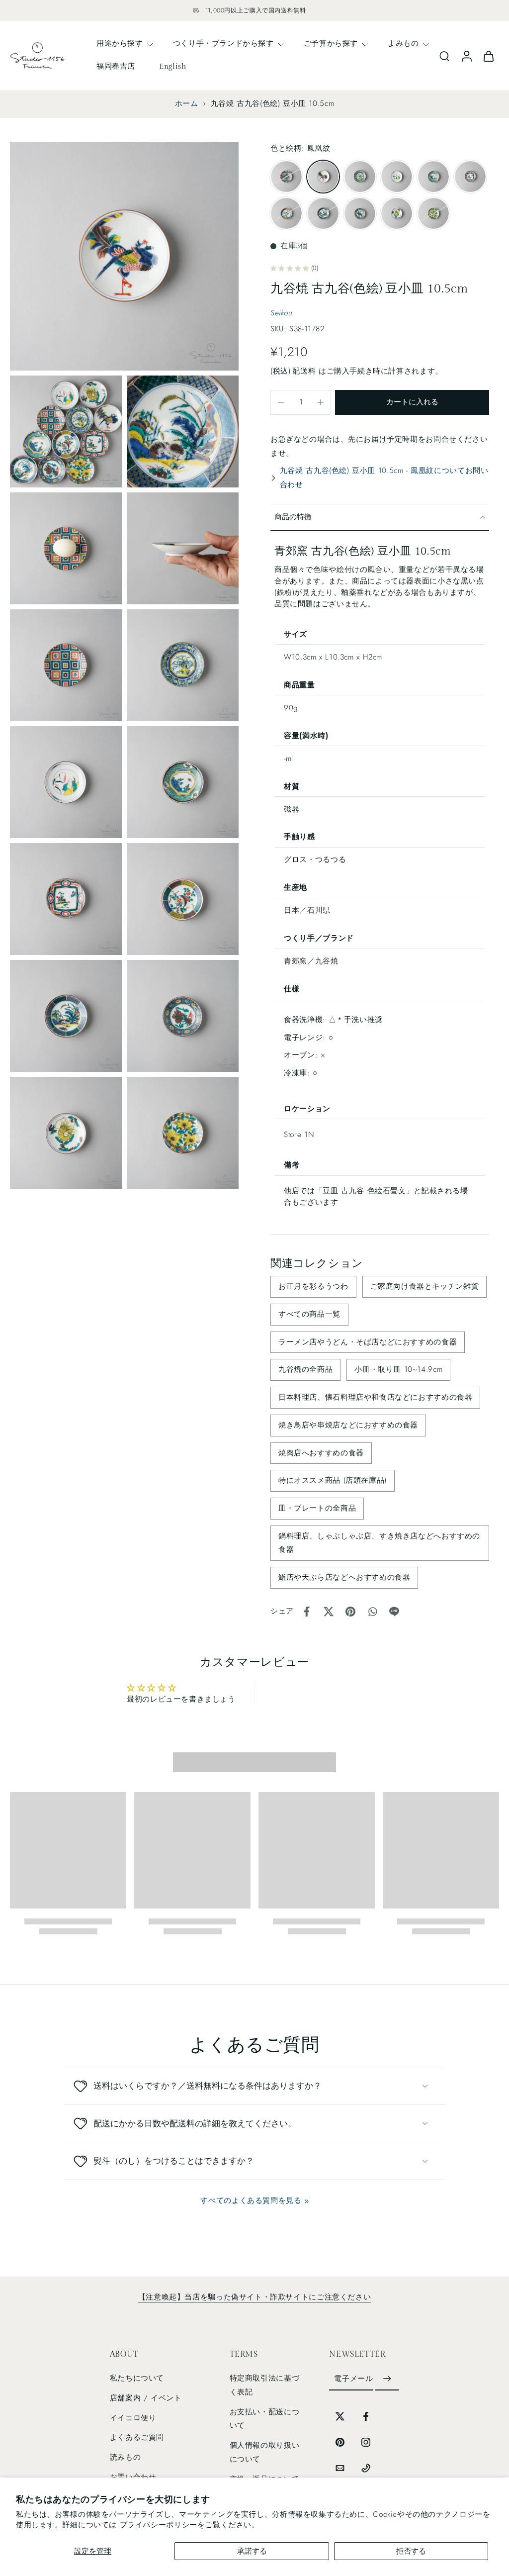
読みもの (125, 2457)
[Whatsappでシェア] (372, 1612)
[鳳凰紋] (323, 177)
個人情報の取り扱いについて (265, 2452)
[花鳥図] (286, 213)
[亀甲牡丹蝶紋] (360, 213)
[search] (444, 56)
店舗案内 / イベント (146, 2398)
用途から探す (120, 43)
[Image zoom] (124, 256)
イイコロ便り (133, 2418)
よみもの (403, 43)
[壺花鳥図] (433, 177)
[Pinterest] (340, 2442)
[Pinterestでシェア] (350, 1612)
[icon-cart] (488, 55)
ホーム (187, 103)
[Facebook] (366, 2416)
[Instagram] (366, 2442)
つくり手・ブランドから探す (223, 43)
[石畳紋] (286, 177)
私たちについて (137, 2379)
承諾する (252, 2551)
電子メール (353, 2379)
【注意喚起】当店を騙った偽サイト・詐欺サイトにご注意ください (254, 2297)
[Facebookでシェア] (307, 1612)
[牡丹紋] (433, 213)
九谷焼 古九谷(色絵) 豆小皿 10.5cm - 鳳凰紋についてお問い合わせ (384, 477)
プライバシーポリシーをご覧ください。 (190, 2525)
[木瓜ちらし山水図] (470, 177)
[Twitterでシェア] (329, 1612)
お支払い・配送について (265, 2419)
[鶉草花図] (323, 213)
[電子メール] (340, 2468)
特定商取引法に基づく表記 (265, 2385)
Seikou (282, 313)
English (172, 66)
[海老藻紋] (397, 213)
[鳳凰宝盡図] (360, 177)
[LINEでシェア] (394, 1612)
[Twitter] (340, 2416)
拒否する (411, 2551)
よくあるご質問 (137, 2438)
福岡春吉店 (116, 66)
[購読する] (387, 2380)
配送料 (305, 371)
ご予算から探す (331, 43)
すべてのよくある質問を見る (251, 2200)
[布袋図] (397, 177)
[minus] (281, 402)
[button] (412, 402)
